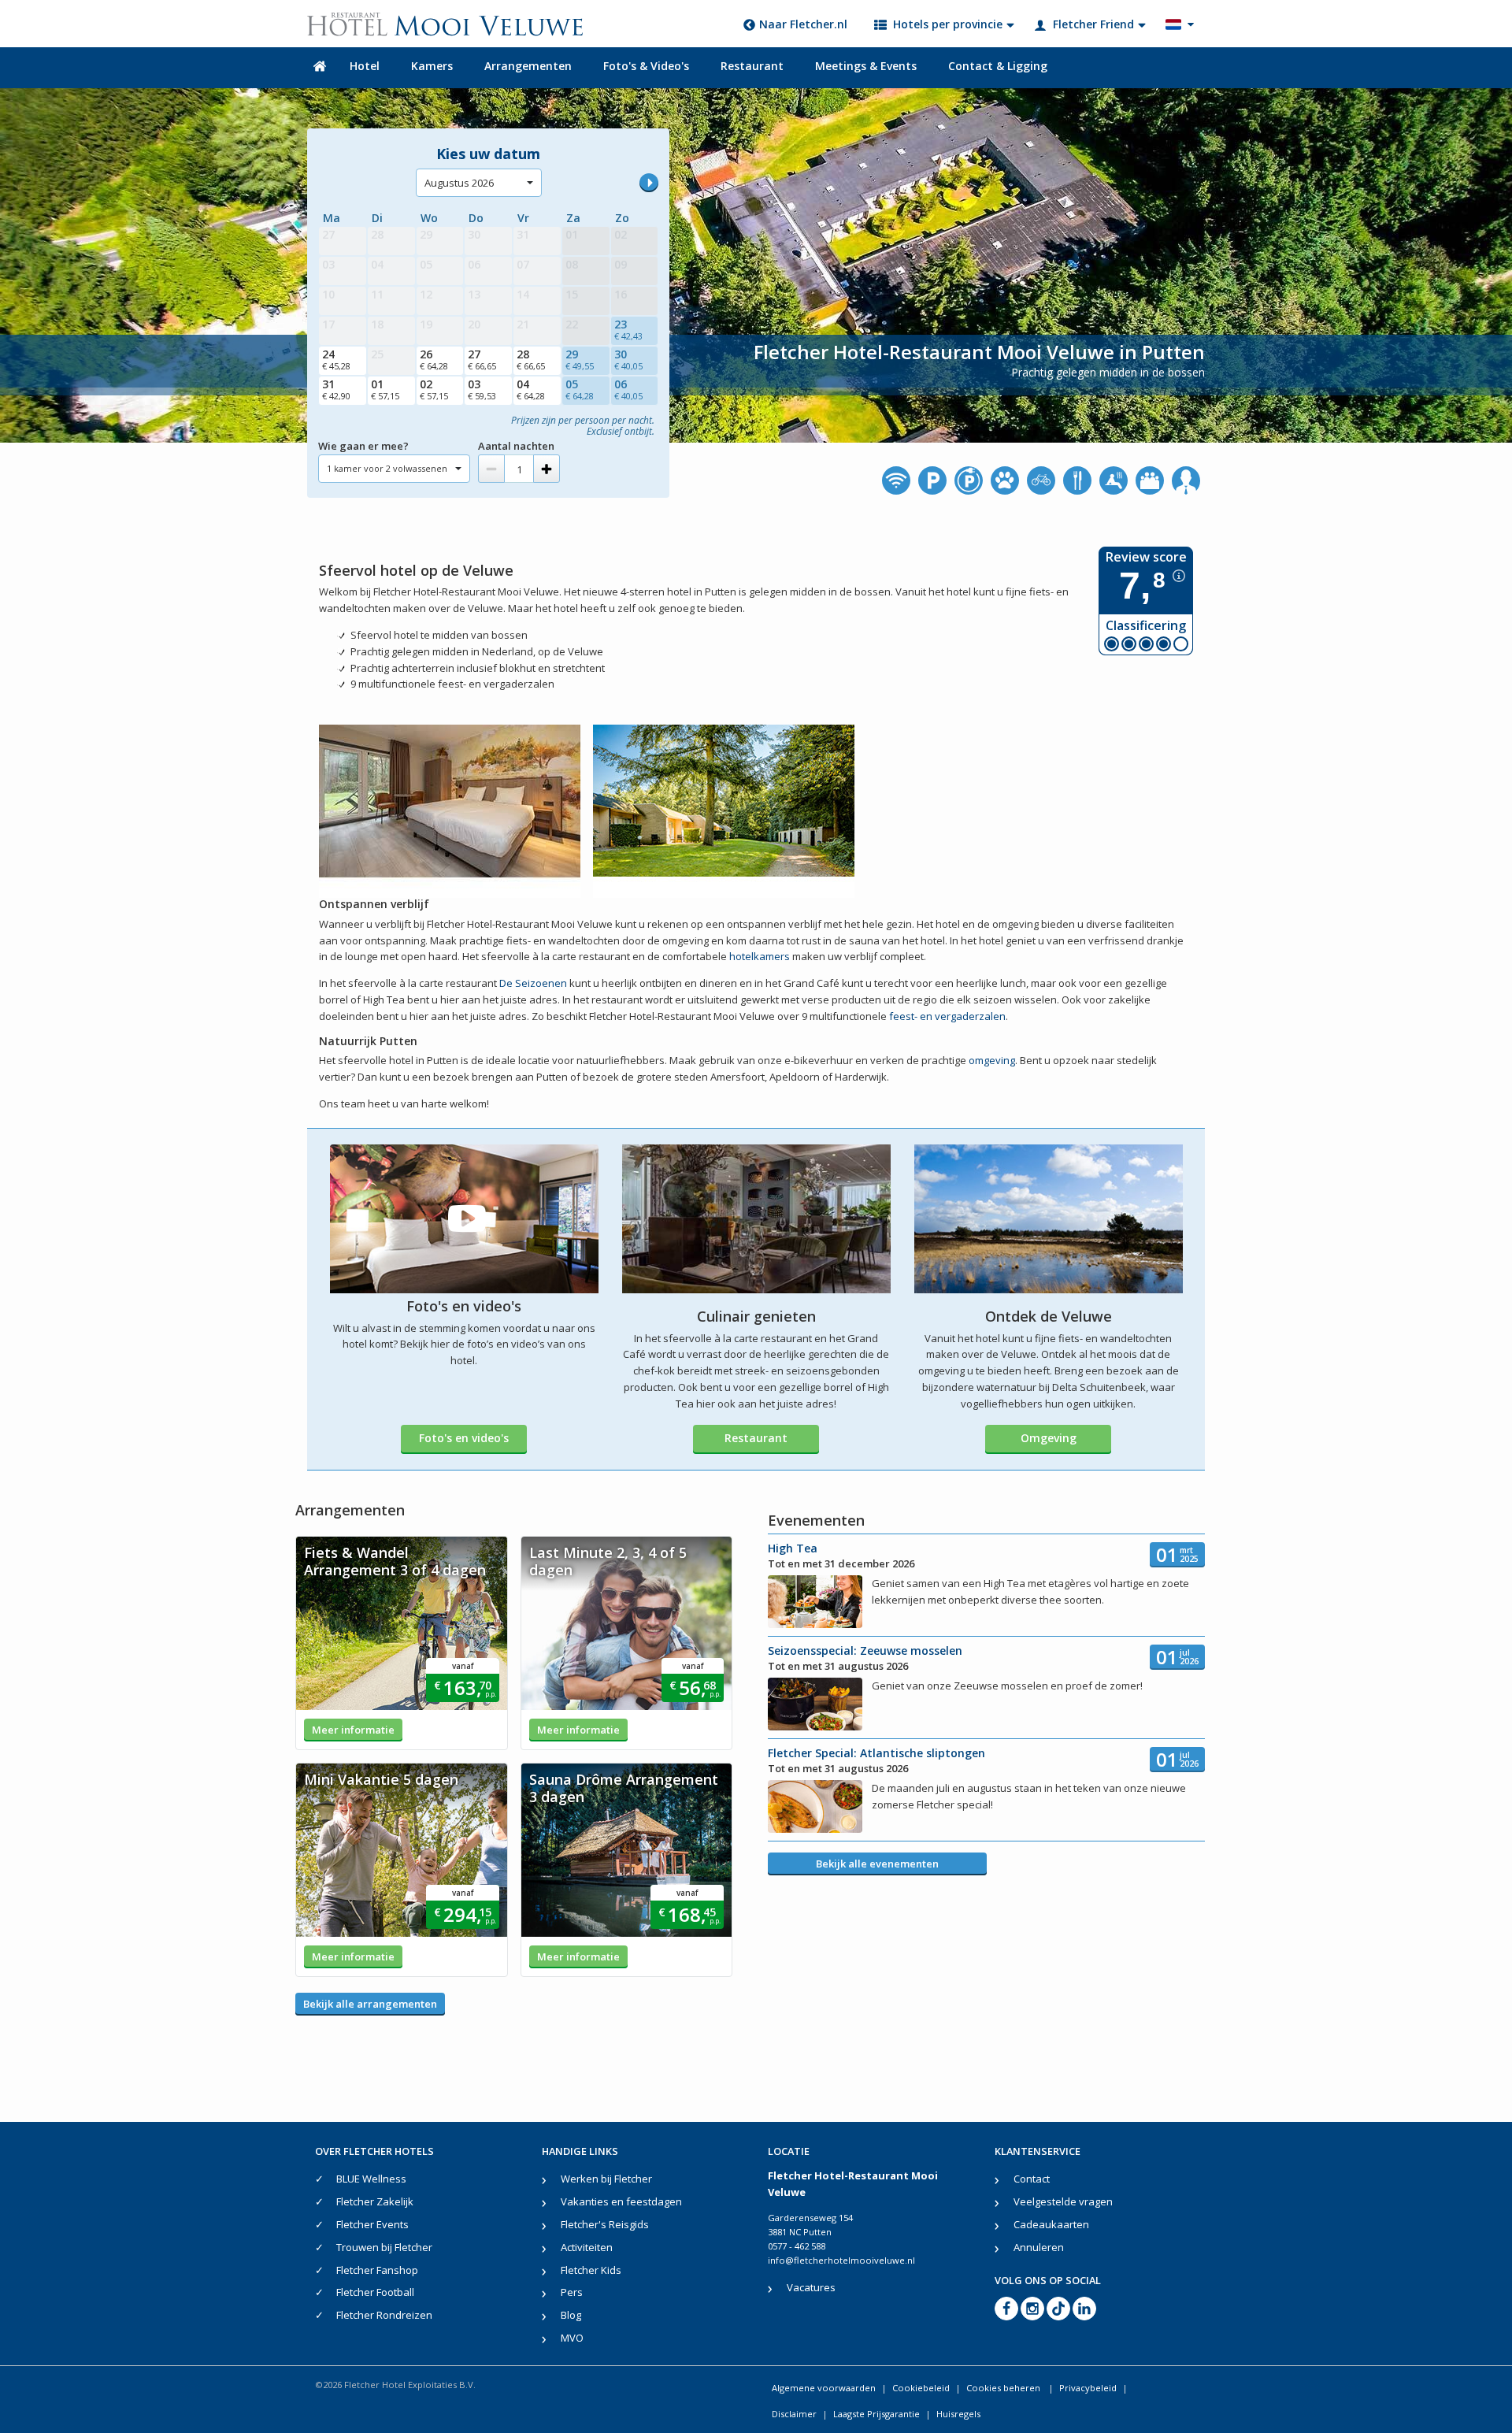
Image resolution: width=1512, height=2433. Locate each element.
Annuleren (1039, 2247)
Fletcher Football (375, 2292)
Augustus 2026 (459, 183)
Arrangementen (528, 66)
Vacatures (811, 2287)
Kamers (432, 66)
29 (580, 359)
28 (531, 359)
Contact (1032, 2179)
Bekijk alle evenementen (877, 1864)
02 (434, 389)
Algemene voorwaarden (824, 2388)
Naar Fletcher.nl (803, 24)
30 (628, 359)
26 (434, 359)
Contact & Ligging (998, 66)
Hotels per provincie (948, 24)
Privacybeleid (1088, 2388)
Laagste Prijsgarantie (876, 2414)
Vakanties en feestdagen (621, 2201)
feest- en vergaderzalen (947, 1016)
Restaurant (752, 66)
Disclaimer (794, 2414)
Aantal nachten (516, 446)
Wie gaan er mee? (363, 446)
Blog (571, 2315)
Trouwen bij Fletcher (384, 2247)
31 (336, 389)
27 (482, 359)
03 (482, 389)
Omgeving (1049, 1438)
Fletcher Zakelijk (375, 2201)
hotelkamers (760, 956)
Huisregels (958, 2414)
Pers (572, 2292)
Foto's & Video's (646, 66)
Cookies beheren (1004, 2388)
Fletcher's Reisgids (605, 2224)
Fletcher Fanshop (377, 2270)
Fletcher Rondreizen (384, 2315)
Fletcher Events (372, 2224)
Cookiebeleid (921, 2388)
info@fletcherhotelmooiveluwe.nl (841, 2260)
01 (385, 389)
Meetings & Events (866, 66)
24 (336, 359)
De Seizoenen (533, 983)
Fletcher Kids (591, 2270)
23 (628, 329)
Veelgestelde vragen (1063, 2201)
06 (628, 389)
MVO (572, 2338)
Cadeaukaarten (1051, 2224)
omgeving (992, 1060)
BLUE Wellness (371, 2179)
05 (580, 389)
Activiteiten (587, 2247)
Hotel (365, 66)
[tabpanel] (402, 1643)
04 (531, 389)
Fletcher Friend (1093, 24)
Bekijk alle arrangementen (370, 2004)
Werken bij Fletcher (606, 2179)
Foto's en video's (464, 1438)
